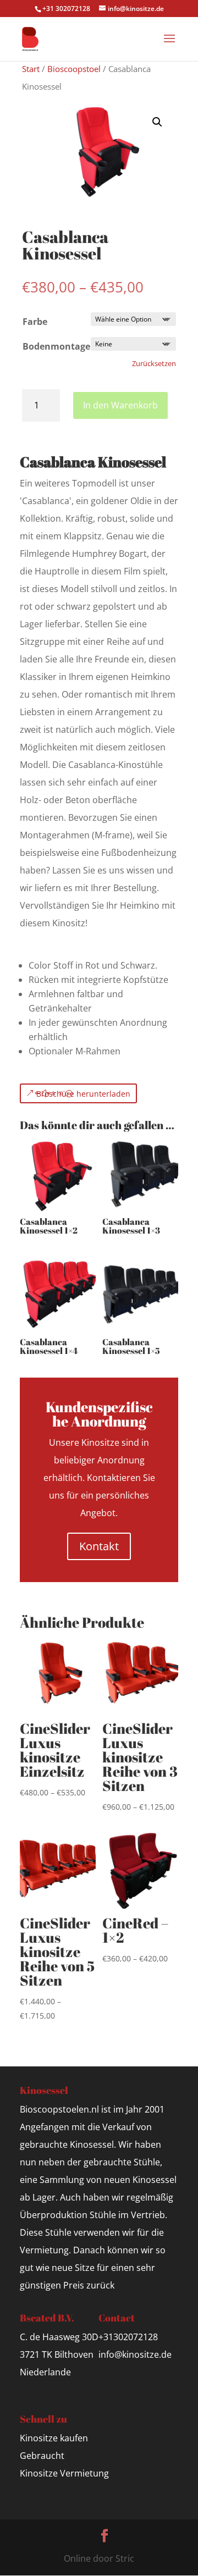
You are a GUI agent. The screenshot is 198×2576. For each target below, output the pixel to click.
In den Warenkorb (120, 405)
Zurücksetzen (154, 363)
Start (31, 69)
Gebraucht (42, 2456)
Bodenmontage (56, 346)
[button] (157, 122)
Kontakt (99, 1546)
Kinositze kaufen (54, 2438)
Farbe (35, 322)
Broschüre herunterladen (83, 1094)
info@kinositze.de (135, 2354)
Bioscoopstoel (74, 69)
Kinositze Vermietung (64, 2473)
